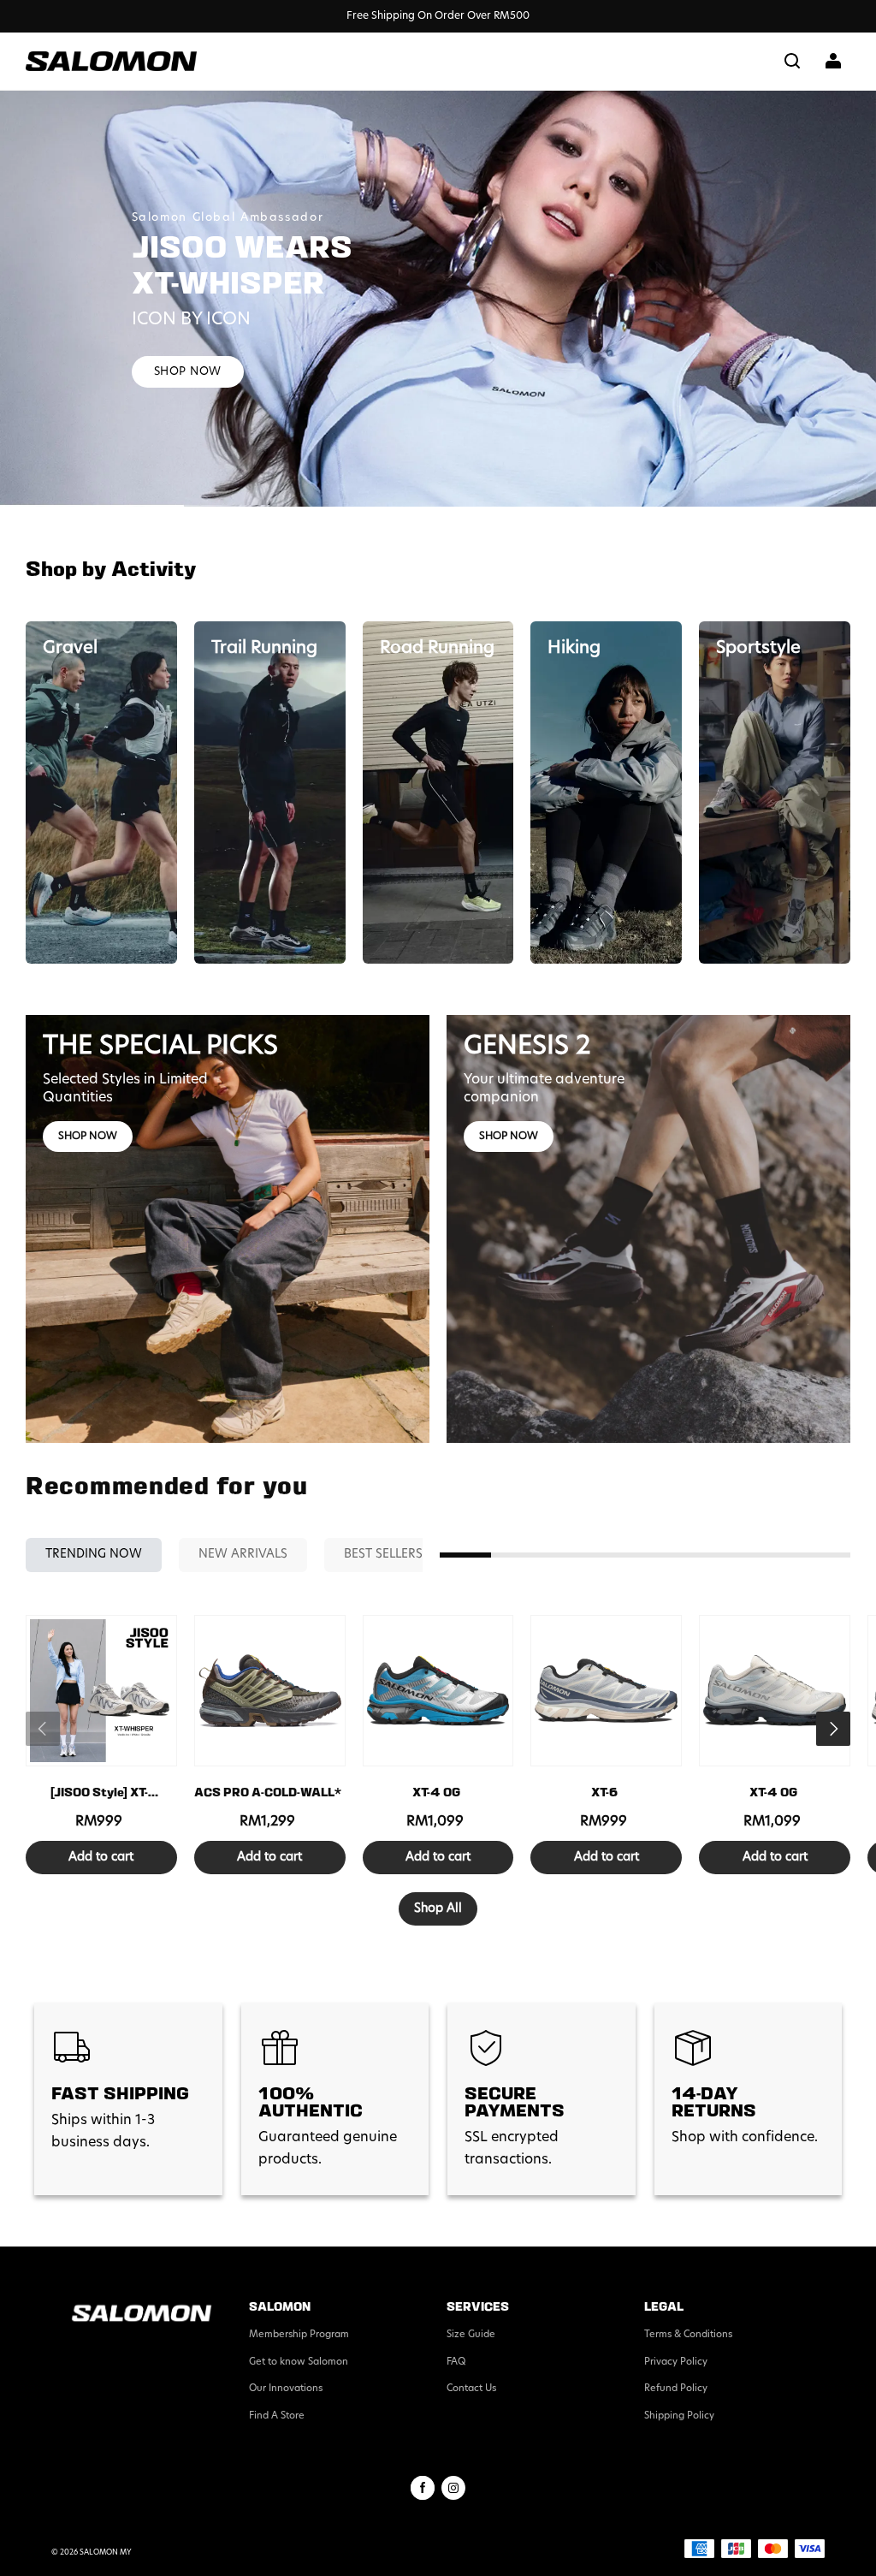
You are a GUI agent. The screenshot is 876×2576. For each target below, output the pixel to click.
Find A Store (277, 2416)
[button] (792, 61)
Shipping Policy (679, 2416)
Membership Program (299, 2335)
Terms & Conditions (688, 2335)
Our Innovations (286, 2389)
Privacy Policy (676, 2362)
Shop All (438, 1909)
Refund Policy (676, 2389)
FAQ (456, 2362)
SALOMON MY (106, 2553)
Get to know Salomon (299, 2362)
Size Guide (471, 2335)
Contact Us (471, 2389)
